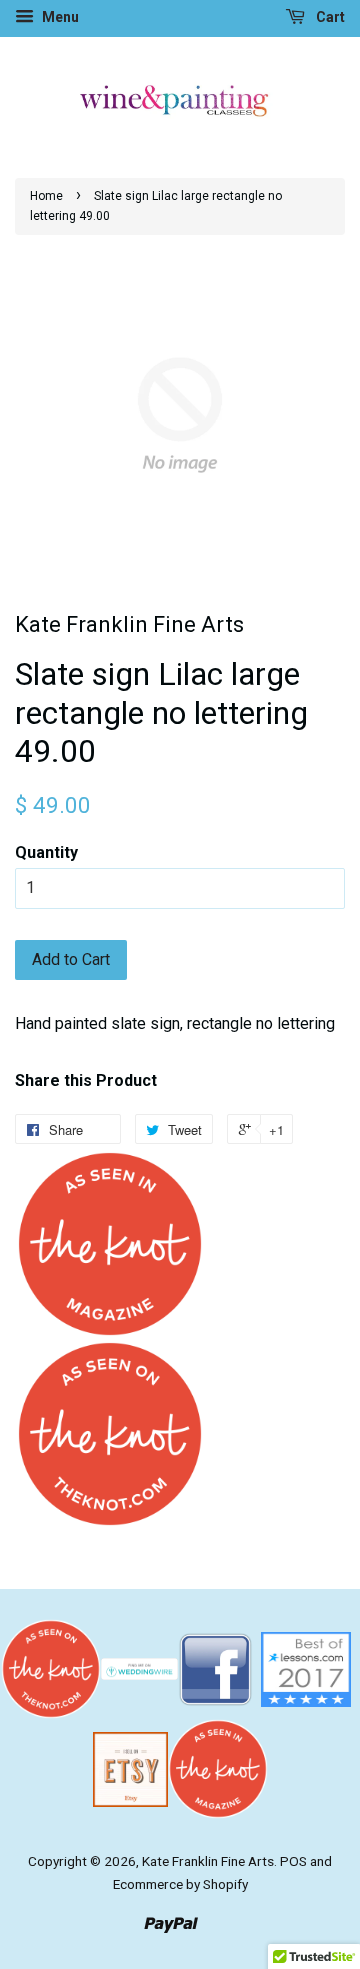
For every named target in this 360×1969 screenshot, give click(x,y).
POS (293, 1861)
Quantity (46, 852)
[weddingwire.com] (139, 1667)
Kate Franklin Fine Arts (208, 1861)
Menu (59, 17)
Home (46, 196)
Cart (329, 17)
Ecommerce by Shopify (180, 1884)
